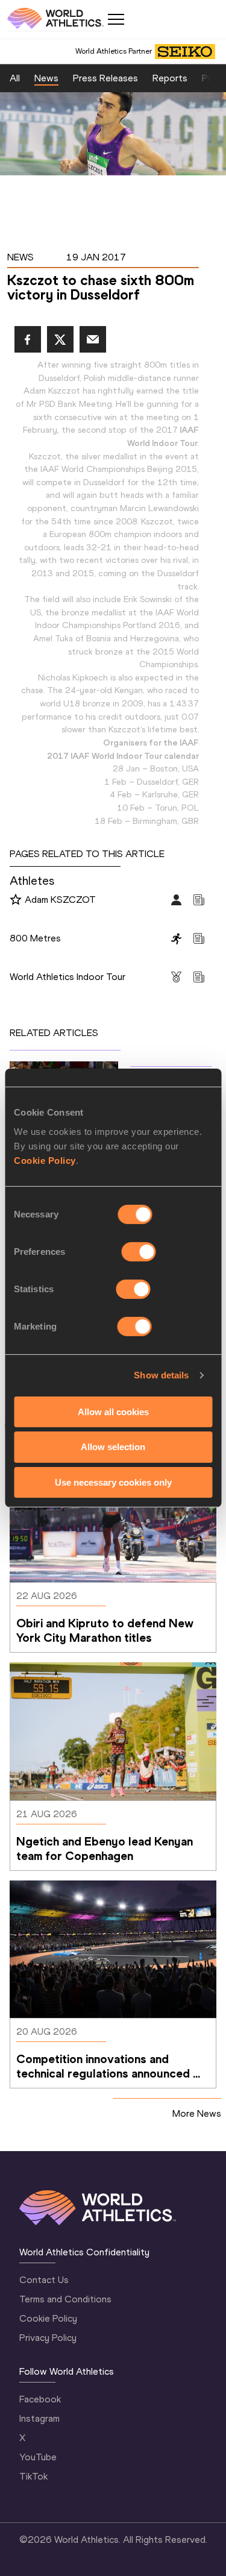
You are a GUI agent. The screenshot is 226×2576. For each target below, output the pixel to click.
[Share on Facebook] (28, 339)
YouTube (38, 2457)
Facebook (40, 2399)
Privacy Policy (48, 2338)
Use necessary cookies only (113, 1482)
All (15, 78)
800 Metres (35, 938)
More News (197, 2113)
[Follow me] (16, 900)
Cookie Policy (45, 1160)
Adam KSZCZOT (60, 900)
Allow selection (113, 1447)
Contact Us (44, 2280)
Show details (161, 1375)
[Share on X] (60, 339)
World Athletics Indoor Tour (67, 977)
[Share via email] (93, 339)
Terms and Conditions (65, 2299)
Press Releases (105, 78)
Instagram (39, 2418)
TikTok (33, 2476)
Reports (170, 78)
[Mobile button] (116, 19)
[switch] (139, 1251)
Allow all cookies (113, 1411)
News (46, 78)
